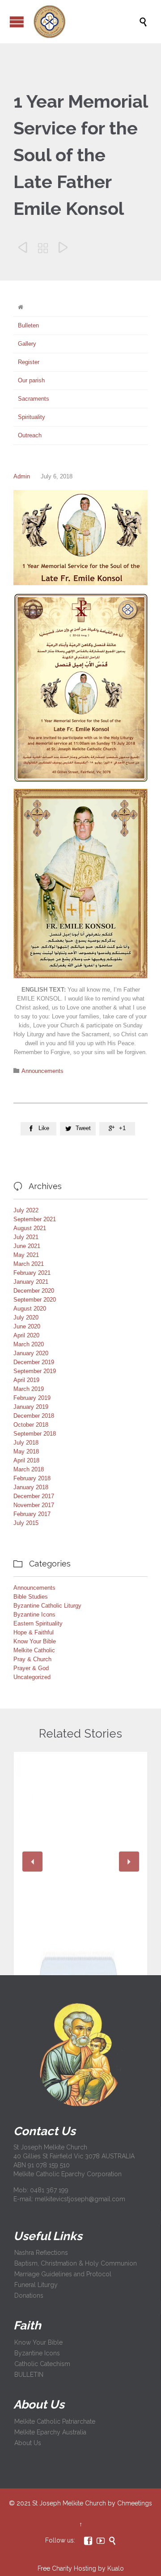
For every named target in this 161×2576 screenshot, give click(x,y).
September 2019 (35, 1371)
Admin (22, 476)
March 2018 (29, 1469)
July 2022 (26, 1210)
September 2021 (35, 1219)
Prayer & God (31, 1668)
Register (29, 362)
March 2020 (29, 1344)
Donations (29, 2295)
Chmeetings (135, 2503)
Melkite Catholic (34, 1650)
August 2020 (30, 1309)
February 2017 (32, 1514)
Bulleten (28, 325)
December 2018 (34, 1416)
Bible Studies (31, 1597)
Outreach (30, 435)
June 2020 (27, 1326)
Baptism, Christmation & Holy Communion (76, 2263)
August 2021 (30, 1228)
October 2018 (31, 1425)
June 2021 (27, 1246)
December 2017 (34, 1496)
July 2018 (26, 1443)
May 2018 (26, 1451)
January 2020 (31, 1353)
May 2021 (26, 1255)
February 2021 (32, 1273)
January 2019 (31, 1407)
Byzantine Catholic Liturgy (47, 1606)
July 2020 (26, 1317)
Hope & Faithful (34, 1632)
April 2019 (26, 1380)
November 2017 (34, 1505)
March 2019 (29, 1389)
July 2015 (26, 1523)
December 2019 (34, 1362)
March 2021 (29, 1264)
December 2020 (34, 1291)
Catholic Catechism (42, 2364)
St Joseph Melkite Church (69, 2503)
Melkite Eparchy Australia (50, 2432)
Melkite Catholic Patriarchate (55, 2421)
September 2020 (35, 1300)
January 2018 (31, 1487)
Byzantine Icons (34, 1615)
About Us (28, 2443)
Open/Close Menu (17, 22)
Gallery (27, 344)
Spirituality (32, 417)
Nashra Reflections (41, 2253)
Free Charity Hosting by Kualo (81, 2568)
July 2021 (26, 1237)
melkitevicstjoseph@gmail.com (80, 2199)
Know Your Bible (35, 1641)
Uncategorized (32, 1677)
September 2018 (35, 1434)
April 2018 (26, 1460)
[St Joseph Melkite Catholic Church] (85, 22)
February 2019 (32, 1398)
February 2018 (32, 1478)
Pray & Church (32, 1659)
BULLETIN (29, 2375)
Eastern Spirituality (38, 1623)
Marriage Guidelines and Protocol (63, 2274)
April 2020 (26, 1335)
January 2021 (31, 1282)
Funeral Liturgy (36, 2285)
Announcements (42, 1071)
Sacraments (34, 399)
